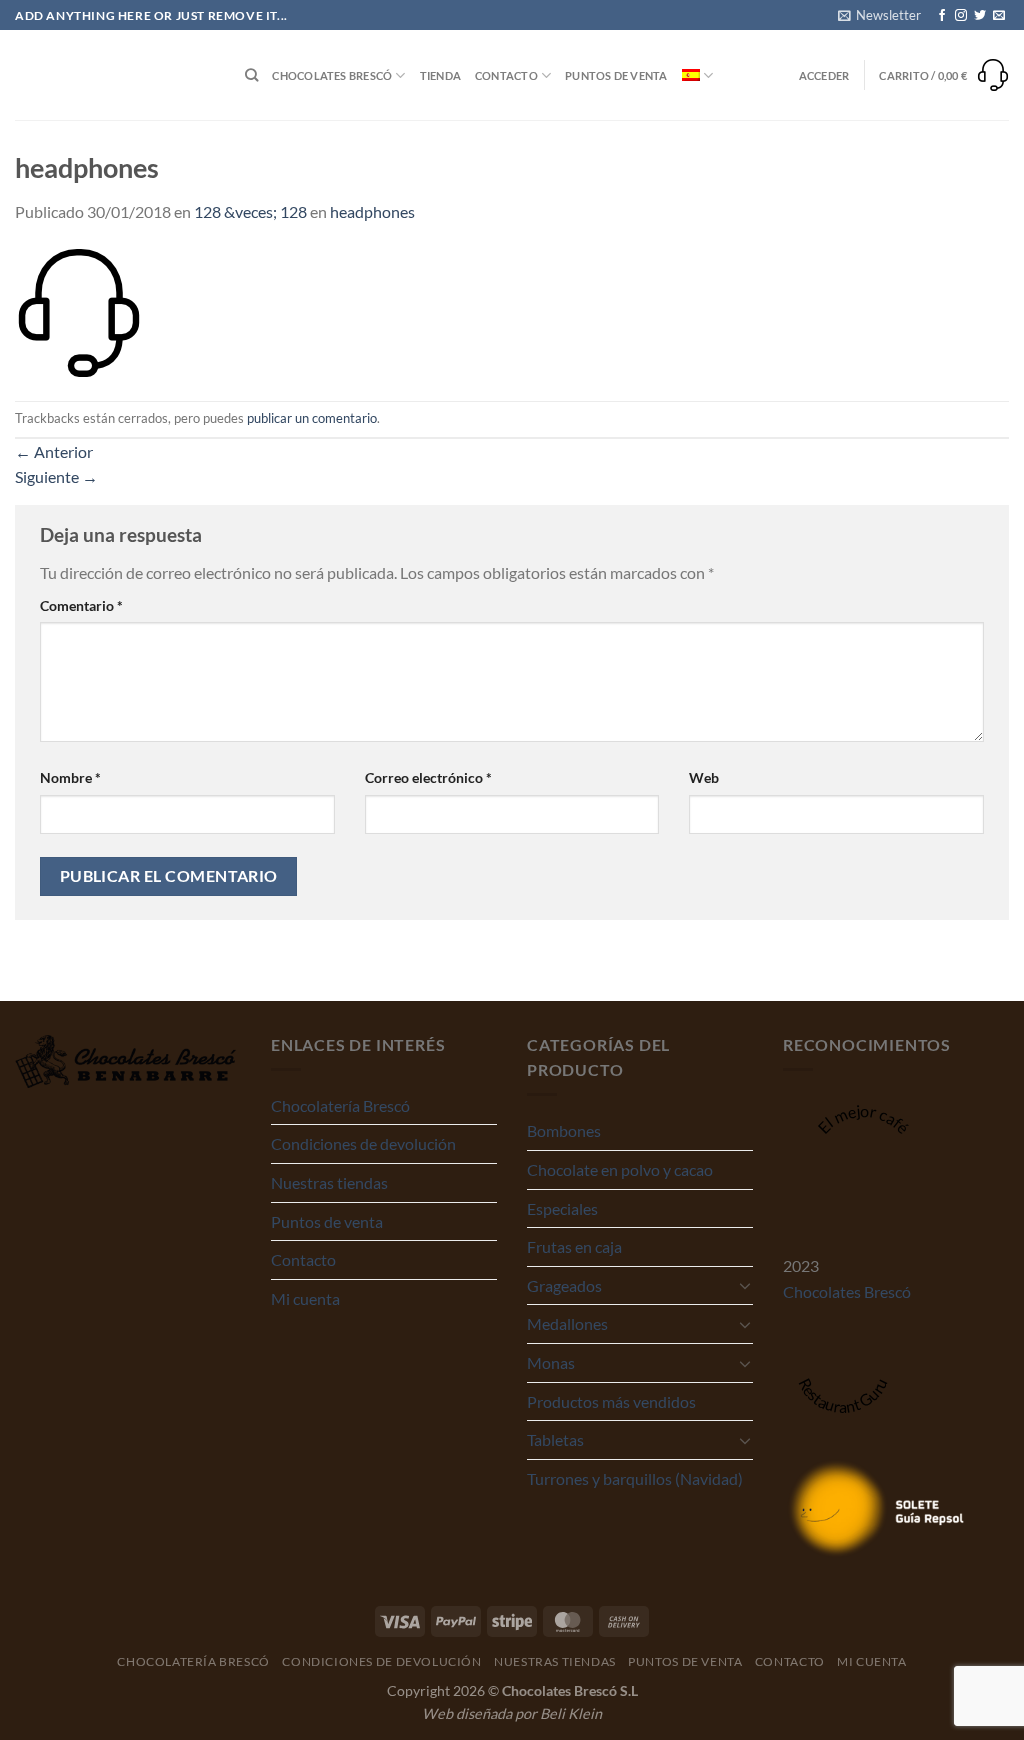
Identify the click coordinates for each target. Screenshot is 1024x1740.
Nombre (70, 777)
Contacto (506, 75)
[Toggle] (745, 1285)
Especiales (562, 1208)
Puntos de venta (616, 75)
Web (704, 777)
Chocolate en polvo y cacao (620, 1169)
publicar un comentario (312, 418)
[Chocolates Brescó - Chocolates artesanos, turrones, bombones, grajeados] (115, 75)
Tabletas (555, 1439)
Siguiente (56, 476)
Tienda (440, 75)
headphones (372, 211)
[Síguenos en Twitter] (980, 16)
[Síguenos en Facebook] (942, 16)
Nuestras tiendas (329, 1182)
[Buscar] (251, 75)
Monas (551, 1362)
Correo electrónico (428, 777)
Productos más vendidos (611, 1401)
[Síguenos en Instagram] (961, 16)
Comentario (81, 605)
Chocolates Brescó (332, 75)
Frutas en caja (574, 1246)
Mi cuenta (305, 1298)
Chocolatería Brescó (340, 1105)
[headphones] (79, 310)
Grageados (564, 1285)
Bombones (564, 1130)
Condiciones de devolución (363, 1143)
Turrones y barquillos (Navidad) (635, 1478)
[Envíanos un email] (999, 16)
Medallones (567, 1323)
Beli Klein (571, 1713)
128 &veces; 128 (250, 211)
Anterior (54, 451)
